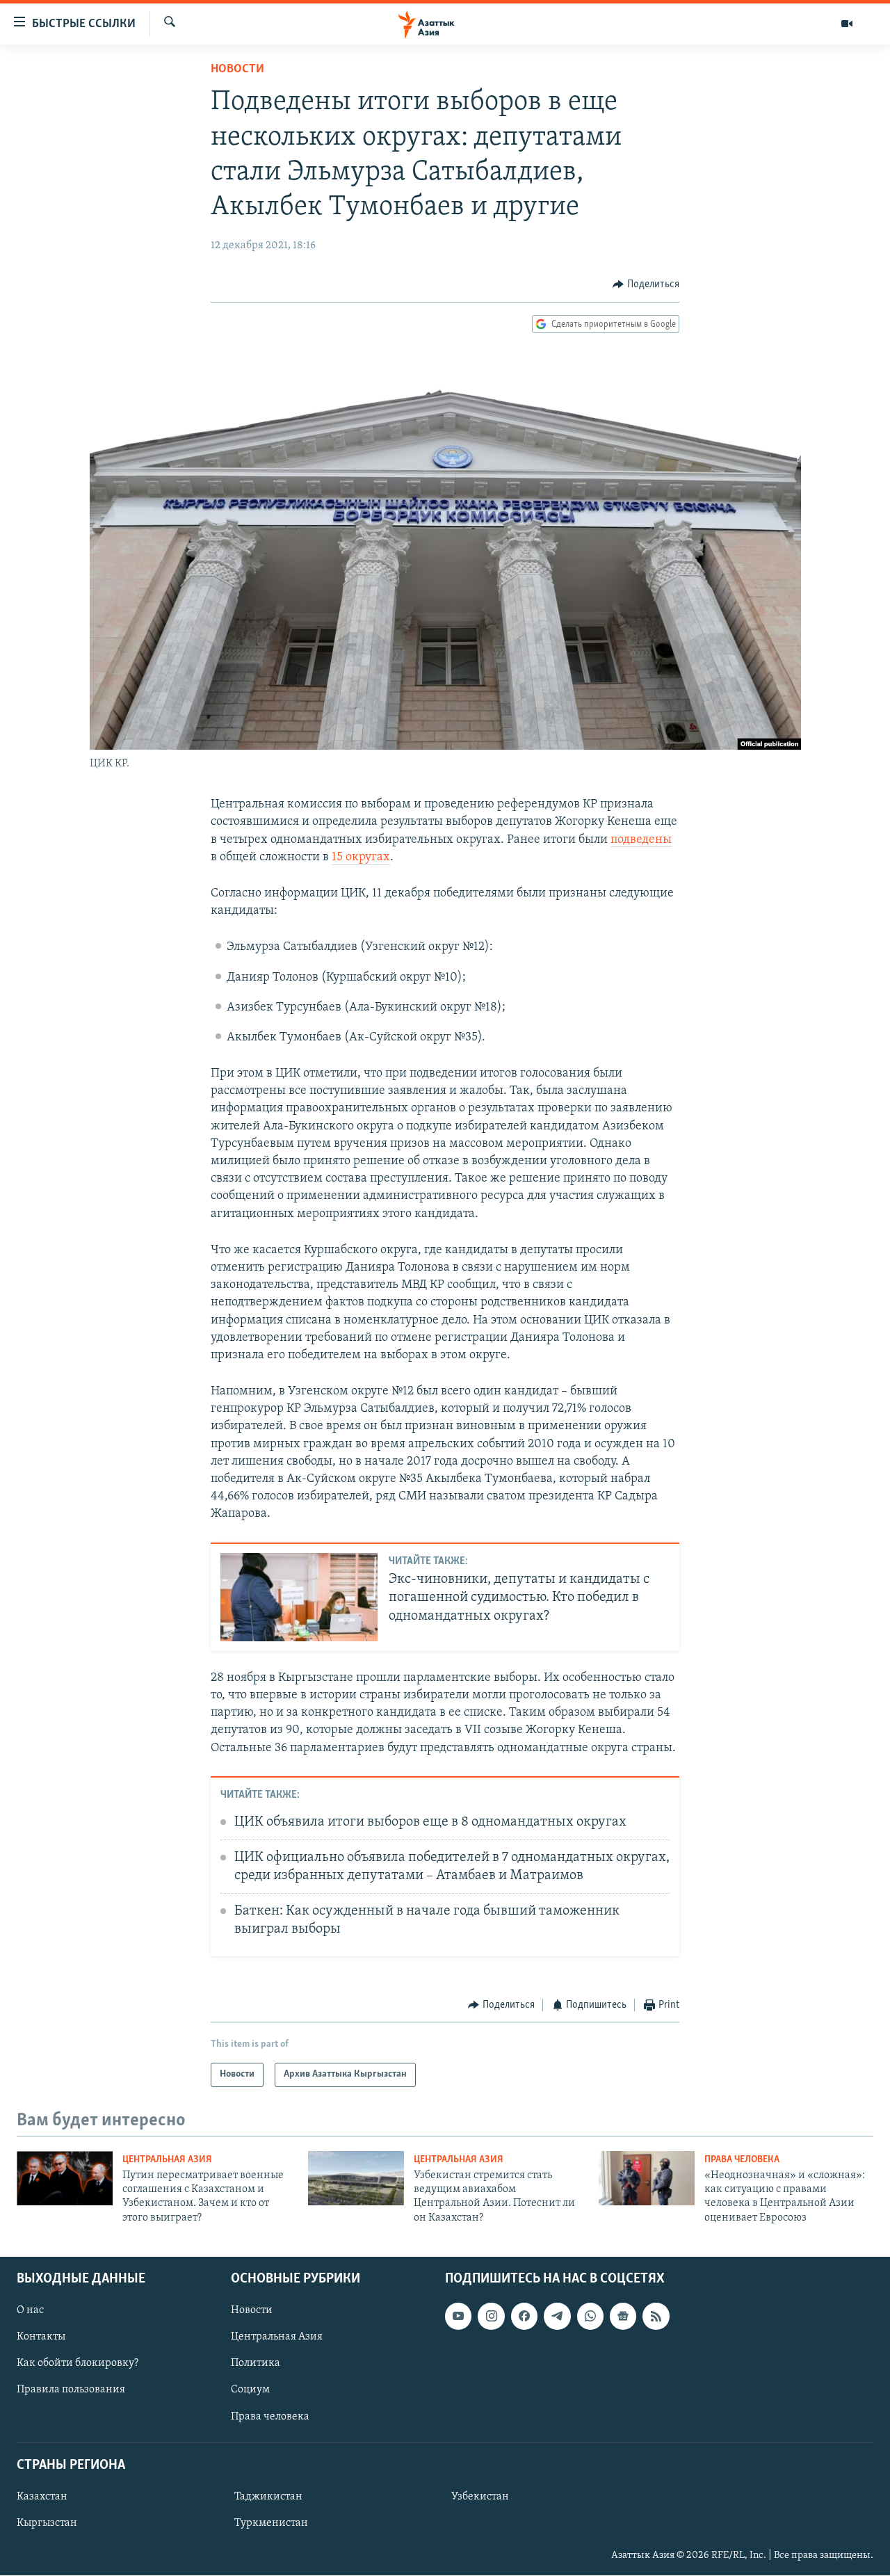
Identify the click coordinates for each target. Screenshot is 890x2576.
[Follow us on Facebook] (524, 2317)
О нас (30, 2311)
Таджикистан (268, 2497)
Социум (250, 2390)
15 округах (361, 858)
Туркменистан (271, 2523)
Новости (237, 70)
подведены (641, 840)
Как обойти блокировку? (78, 2364)
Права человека (742, 2160)
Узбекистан (480, 2497)
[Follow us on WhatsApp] (590, 2317)
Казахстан (42, 2497)
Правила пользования (71, 2390)
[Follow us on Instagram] (491, 2317)
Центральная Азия (167, 2160)
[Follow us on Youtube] (458, 2317)
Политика (256, 2364)
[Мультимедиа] (847, 24)
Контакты (41, 2337)
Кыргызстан (47, 2523)
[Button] (646, 284)
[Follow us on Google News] (623, 2317)
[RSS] (656, 2317)
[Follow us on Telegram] (557, 2317)
